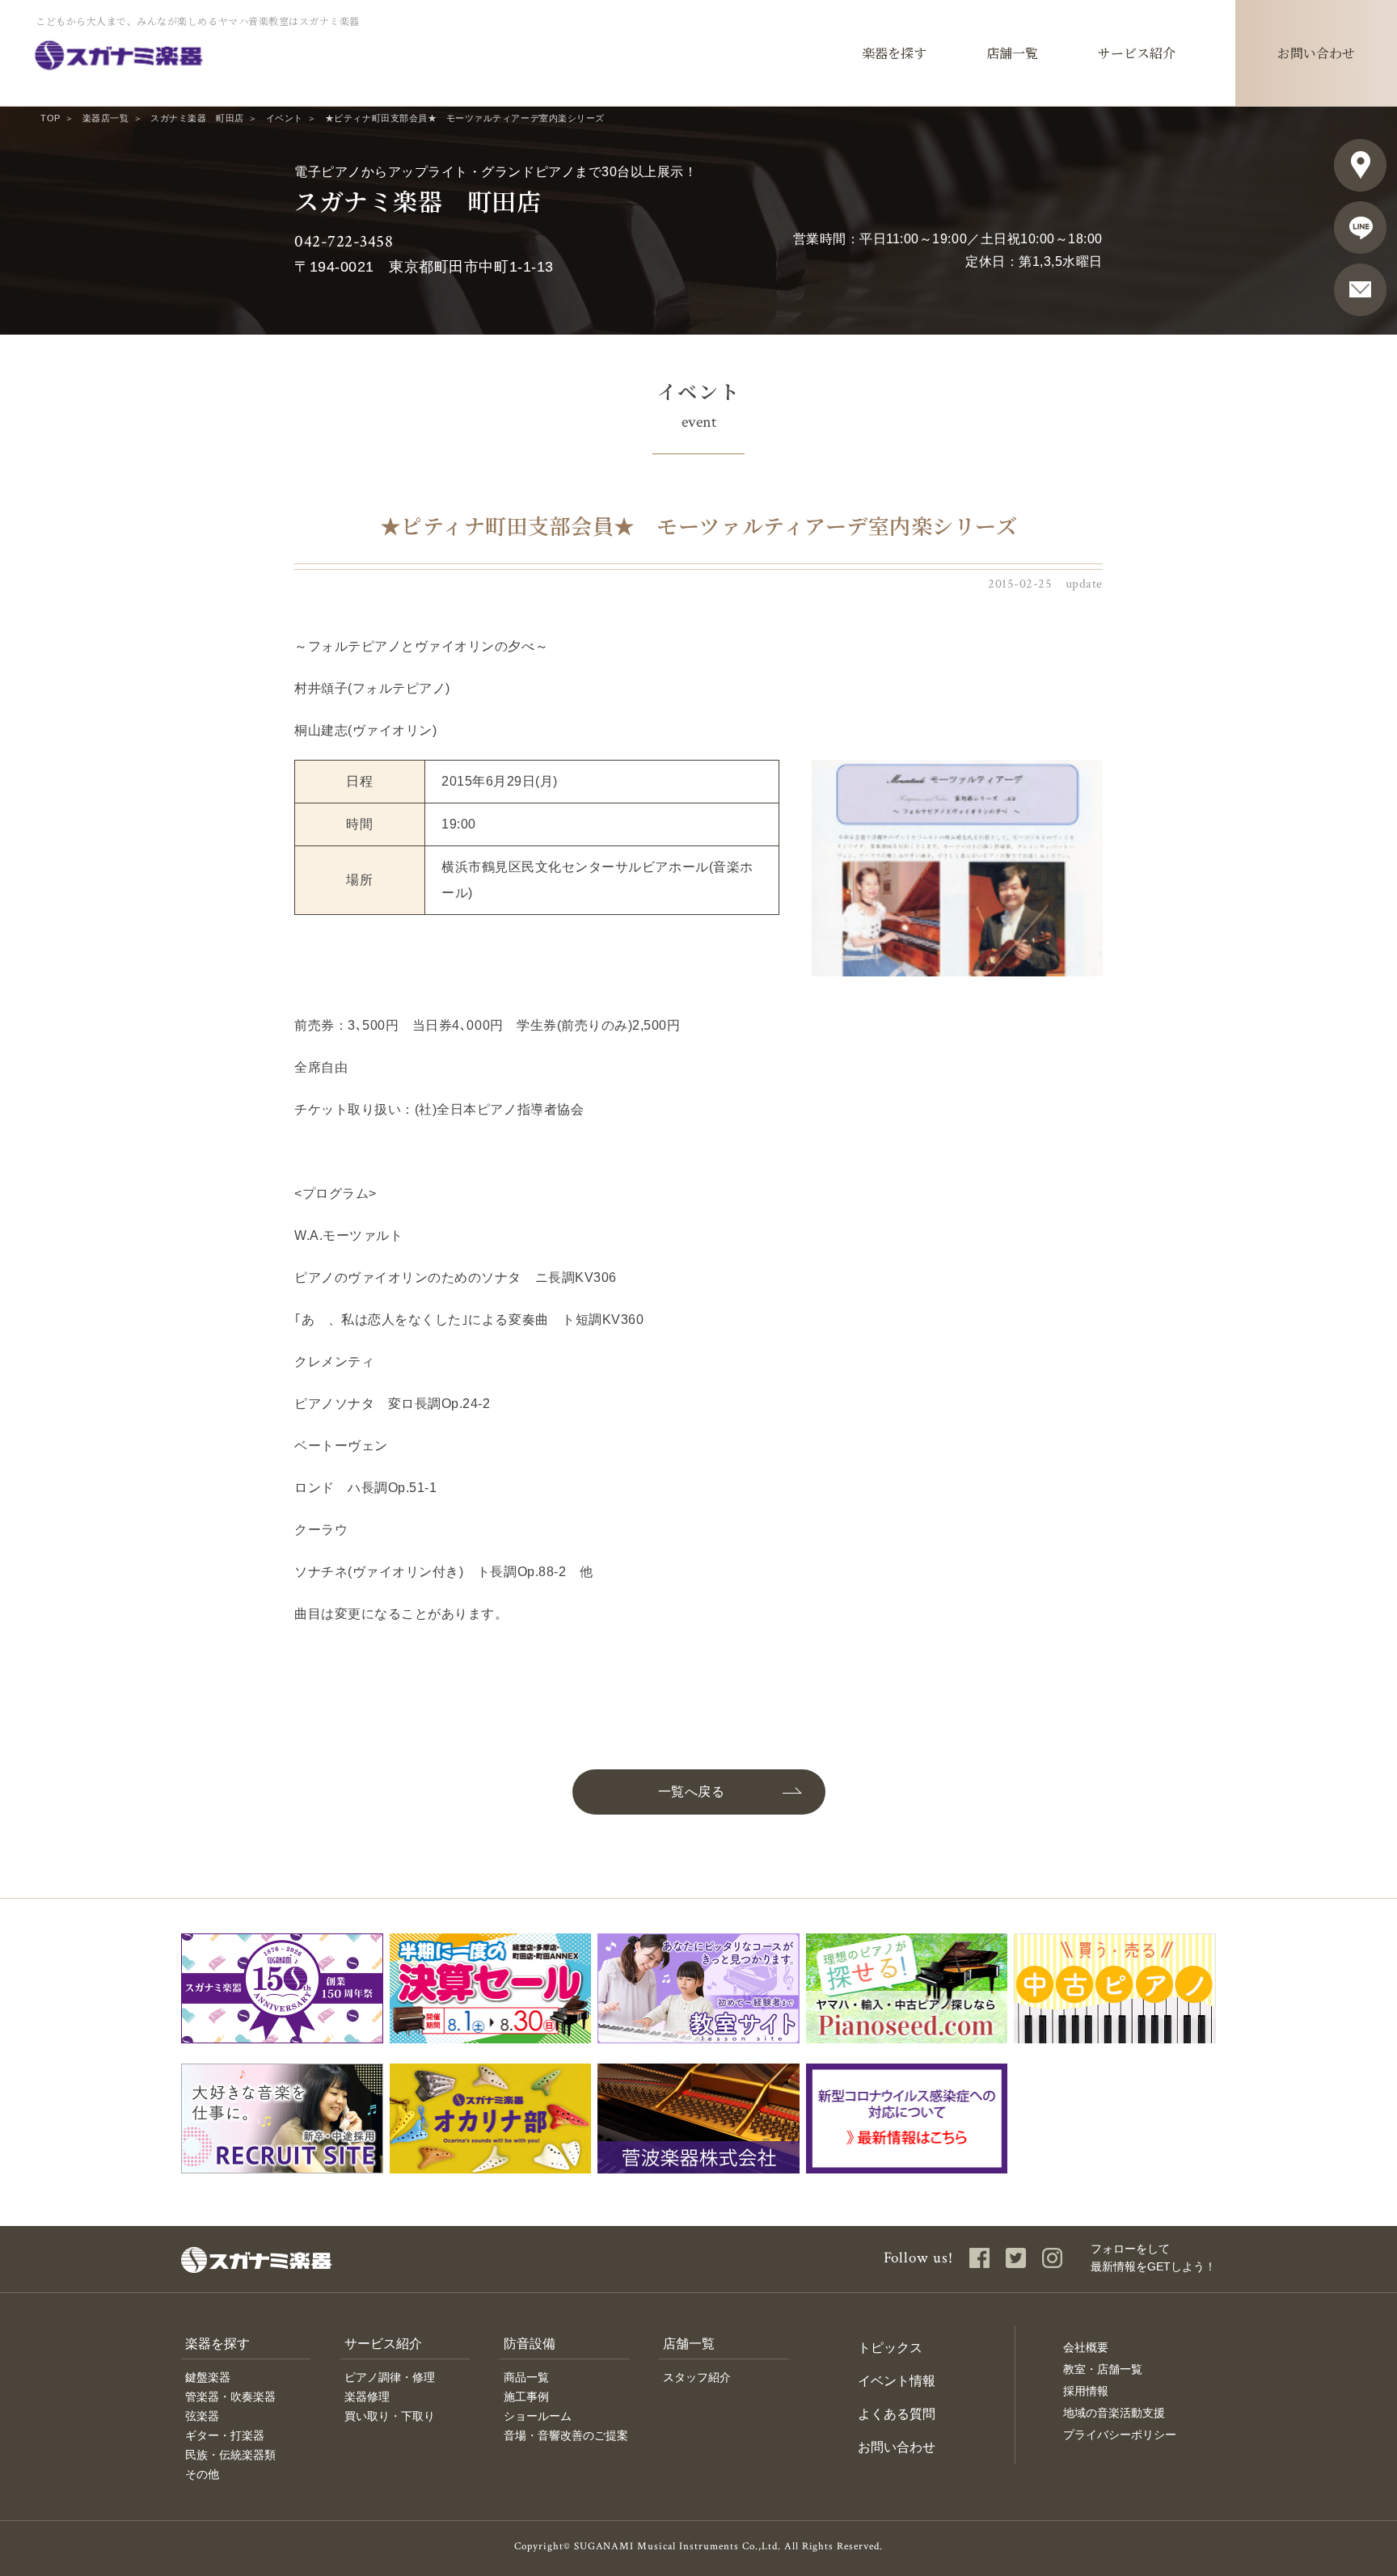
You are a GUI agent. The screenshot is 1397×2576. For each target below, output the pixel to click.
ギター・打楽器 (225, 2435)
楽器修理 (367, 2397)
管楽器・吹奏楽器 (230, 2397)
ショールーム (538, 2416)
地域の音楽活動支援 (1114, 2413)
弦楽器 (202, 2416)
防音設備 (530, 2344)
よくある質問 (897, 2414)
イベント (285, 118)
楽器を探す (217, 2344)
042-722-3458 (344, 241)
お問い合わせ (897, 2447)
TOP (51, 118)
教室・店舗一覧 (1103, 2369)
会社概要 (1086, 2347)
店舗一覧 (689, 2344)
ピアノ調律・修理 (390, 2377)
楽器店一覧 (106, 118)
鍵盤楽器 (208, 2377)
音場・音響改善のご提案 (566, 2435)
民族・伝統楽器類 (230, 2455)
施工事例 (526, 2397)
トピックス (890, 2348)
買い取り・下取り (390, 2416)
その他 (202, 2474)
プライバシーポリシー (1120, 2435)
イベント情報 (897, 2381)
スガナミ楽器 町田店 (197, 118)
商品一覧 (526, 2377)
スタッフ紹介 (697, 2377)
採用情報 (1086, 2391)
